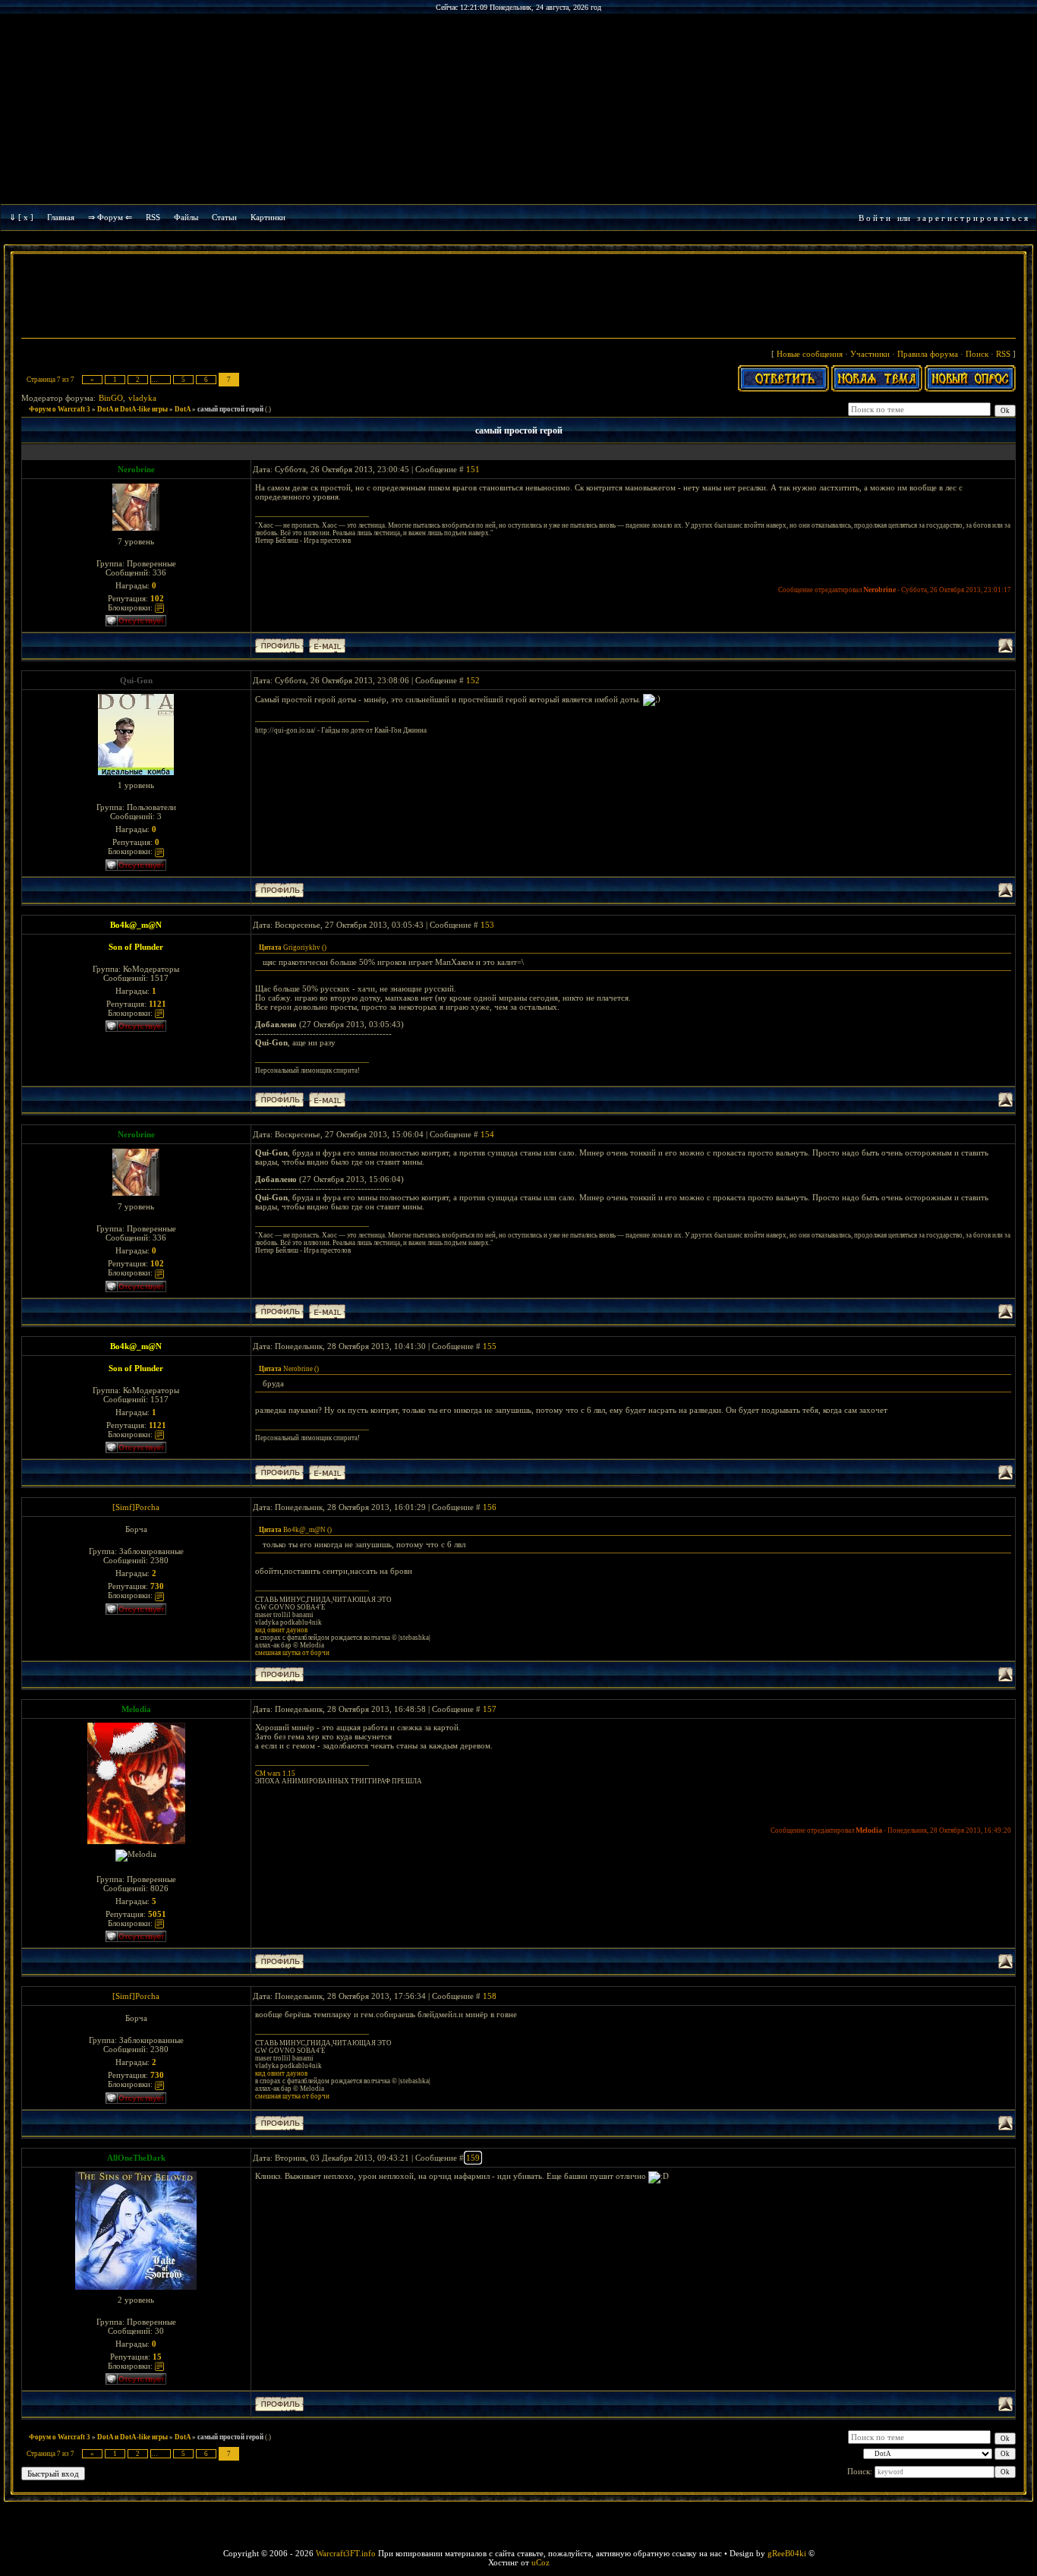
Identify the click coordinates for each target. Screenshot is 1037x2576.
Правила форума (928, 354)
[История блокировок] (159, 607)
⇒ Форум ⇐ (110, 217)
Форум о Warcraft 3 (60, 409)
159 (473, 2158)
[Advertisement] (518, 298)
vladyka (142, 398)
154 (487, 1134)
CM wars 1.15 (275, 1774)
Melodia (136, 1709)
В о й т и (875, 218)
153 (487, 925)
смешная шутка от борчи (292, 1653)
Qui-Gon (136, 680)
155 (490, 1346)
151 (473, 469)
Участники (870, 354)
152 (473, 680)
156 (490, 1507)
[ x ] (26, 217)
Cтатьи (224, 217)
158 (490, 1996)
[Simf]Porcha (136, 1507)
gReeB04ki (787, 2553)
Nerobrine (136, 469)
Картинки (268, 217)
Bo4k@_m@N (136, 925)
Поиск (977, 354)
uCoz (541, 2562)
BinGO (111, 398)
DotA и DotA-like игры (132, 409)
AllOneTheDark (136, 2158)
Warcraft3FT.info (346, 2553)
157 (490, 1709)
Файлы (186, 217)
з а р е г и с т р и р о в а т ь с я (972, 218)
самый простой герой (230, 409)
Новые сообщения (810, 354)
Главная (61, 217)
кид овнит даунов (281, 1630)
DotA (183, 409)
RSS (153, 217)
